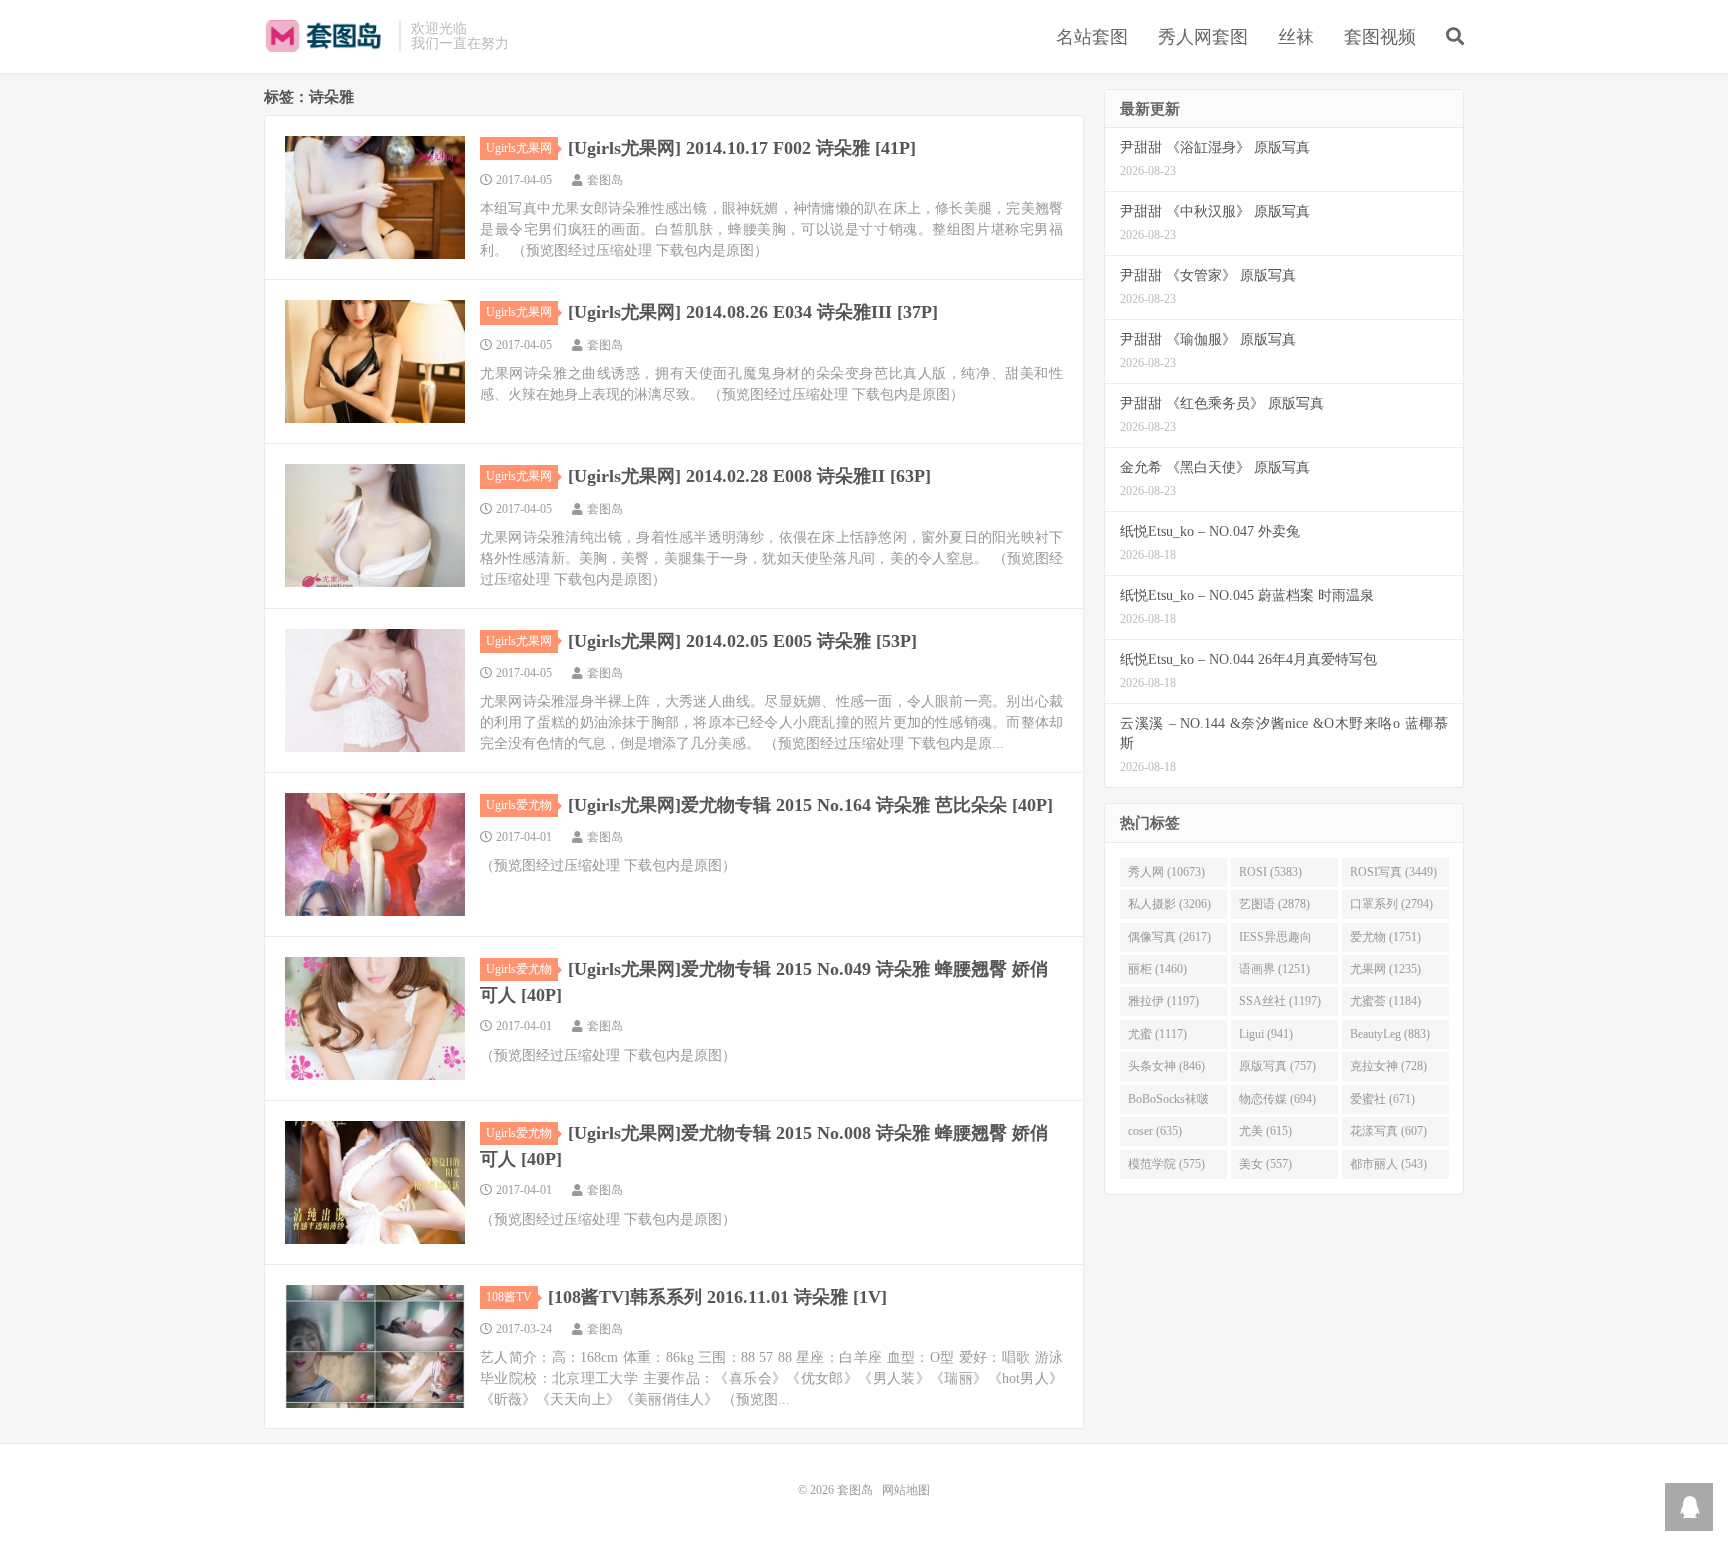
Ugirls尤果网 (519, 148)
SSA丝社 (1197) (1280, 1001)
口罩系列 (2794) (1391, 904)
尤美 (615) (1265, 1131)
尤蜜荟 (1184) (1385, 1001)
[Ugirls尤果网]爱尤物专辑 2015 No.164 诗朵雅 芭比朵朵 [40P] (810, 805)
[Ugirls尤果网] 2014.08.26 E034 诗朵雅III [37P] (753, 312)
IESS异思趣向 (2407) (1275, 941)
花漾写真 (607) (1388, 1131)
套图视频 (1380, 37)
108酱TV (509, 1297)
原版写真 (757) (1277, 1066)
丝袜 (1296, 37)
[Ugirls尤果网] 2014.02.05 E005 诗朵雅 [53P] (742, 641)
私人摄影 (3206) (1169, 904)
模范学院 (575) (1166, 1164)
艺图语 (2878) (1274, 904)
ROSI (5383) (1270, 872)
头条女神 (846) (1166, 1066)
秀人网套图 (1203, 37)
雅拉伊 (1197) (1163, 1001)
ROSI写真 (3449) (1393, 872)
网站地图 (906, 1490)
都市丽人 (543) (1388, 1164)
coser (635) (1155, 1131)
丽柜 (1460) (1157, 969)
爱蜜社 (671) (1382, 1099)
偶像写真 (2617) (1169, 937)
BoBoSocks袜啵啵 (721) (1168, 1103)
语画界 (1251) (1274, 969)
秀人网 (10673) (1166, 872)
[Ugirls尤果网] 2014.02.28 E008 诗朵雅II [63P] (749, 476)
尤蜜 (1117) (1157, 1034)
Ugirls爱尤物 (519, 805)
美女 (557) (1265, 1164)
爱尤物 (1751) (1385, 937)
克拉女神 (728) (1388, 1066)
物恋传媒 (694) (1277, 1099)
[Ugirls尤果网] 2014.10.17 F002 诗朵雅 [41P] (742, 148)
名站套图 (1092, 37)
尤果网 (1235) (1385, 969)
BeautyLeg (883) (1390, 1034)
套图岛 (326, 36)
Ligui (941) (1266, 1034)
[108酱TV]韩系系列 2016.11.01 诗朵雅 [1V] (717, 1297)
